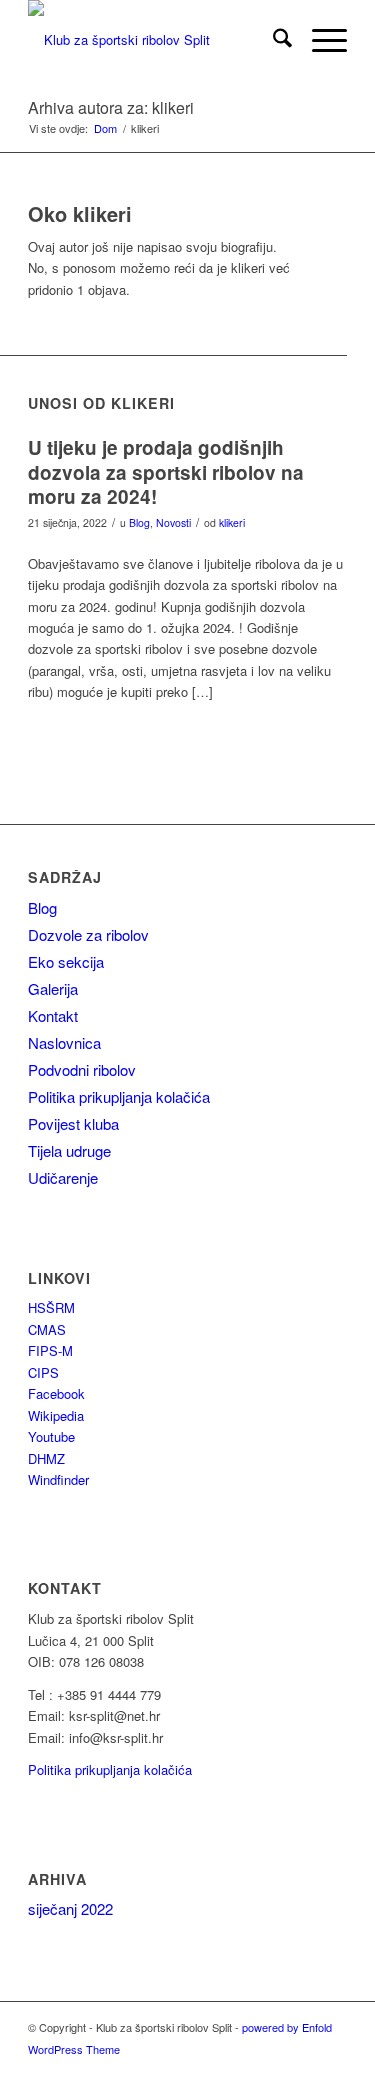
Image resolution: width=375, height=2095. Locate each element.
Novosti (173, 522)
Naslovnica (64, 1042)
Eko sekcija (66, 961)
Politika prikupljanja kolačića (119, 1096)
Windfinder (58, 1479)
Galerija (53, 988)
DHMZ (46, 1458)
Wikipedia (56, 1415)
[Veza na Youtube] (332, 2070)
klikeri (232, 522)
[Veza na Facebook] (302, 2070)
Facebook (56, 1393)
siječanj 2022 (70, 1908)
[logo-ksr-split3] (155, 40)
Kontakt (53, 1015)
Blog (139, 522)
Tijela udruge (69, 1150)
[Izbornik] (319, 40)
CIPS (43, 1372)
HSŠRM (51, 1307)
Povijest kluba (73, 1123)
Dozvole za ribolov (88, 934)
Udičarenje (63, 1177)
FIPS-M (50, 1350)
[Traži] (272, 40)
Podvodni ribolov (82, 1069)
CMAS (47, 1329)
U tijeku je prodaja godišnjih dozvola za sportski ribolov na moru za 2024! (166, 472)
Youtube (51, 1436)
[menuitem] (272, 40)
